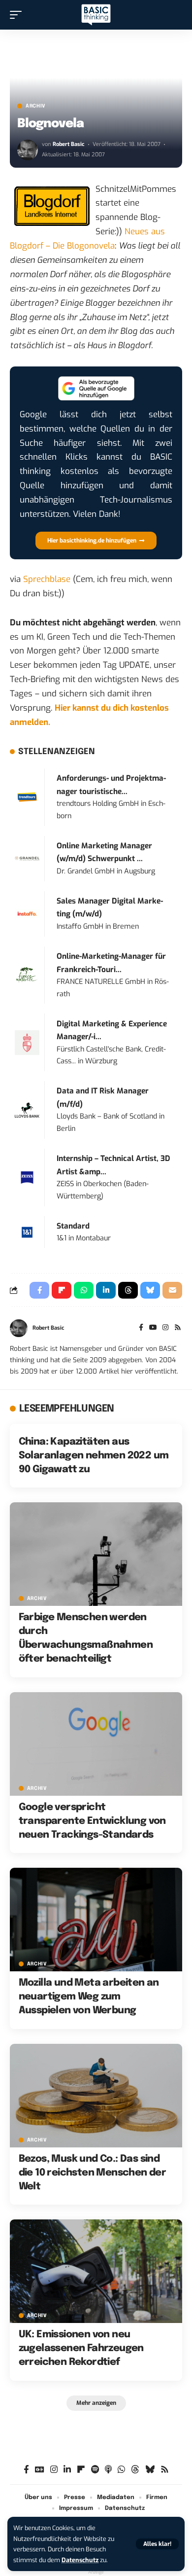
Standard (73, 1226)
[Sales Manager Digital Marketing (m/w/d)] (27, 913)
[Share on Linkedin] (106, 1290)
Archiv (36, 106)
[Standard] (27, 1232)
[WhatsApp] (121, 2470)
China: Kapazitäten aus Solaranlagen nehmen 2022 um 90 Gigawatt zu (94, 1456)
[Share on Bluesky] (150, 1290)
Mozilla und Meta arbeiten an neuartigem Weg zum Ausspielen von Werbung (89, 1997)
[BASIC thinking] (96, 15)
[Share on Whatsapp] (84, 1290)
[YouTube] (153, 1328)
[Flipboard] (81, 2470)
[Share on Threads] (128, 1290)
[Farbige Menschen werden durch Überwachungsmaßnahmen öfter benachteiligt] (96, 1554)
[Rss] (178, 1328)
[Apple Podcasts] (108, 2470)
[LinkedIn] (67, 2470)
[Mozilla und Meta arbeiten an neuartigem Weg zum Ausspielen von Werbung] (96, 1920)
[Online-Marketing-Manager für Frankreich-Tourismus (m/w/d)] (27, 975)
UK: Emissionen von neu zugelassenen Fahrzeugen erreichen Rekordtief (81, 2348)
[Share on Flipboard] (62, 1290)
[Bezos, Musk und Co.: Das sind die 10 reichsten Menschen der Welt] (96, 2096)
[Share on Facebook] (39, 1290)
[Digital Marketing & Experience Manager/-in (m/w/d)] (27, 1042)
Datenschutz (80, 2560)
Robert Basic (68, 144)
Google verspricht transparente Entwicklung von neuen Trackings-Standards (92, 1821)
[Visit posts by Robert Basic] (28, 150)
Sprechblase (47, 579)
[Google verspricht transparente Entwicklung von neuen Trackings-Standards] (96, 1744)
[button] (157, 2544)
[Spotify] (95, 2470)
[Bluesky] (150, 2470)
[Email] (172, 1290)
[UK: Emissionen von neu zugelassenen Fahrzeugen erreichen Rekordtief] (96, 2271)
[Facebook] (141, 1328)
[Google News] (40, 2470)
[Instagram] (165, 1328)
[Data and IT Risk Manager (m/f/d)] (27, 1109)
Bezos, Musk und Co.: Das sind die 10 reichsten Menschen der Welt (93, 2173)
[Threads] (135, 2470)
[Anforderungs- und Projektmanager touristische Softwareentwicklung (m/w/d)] (27, 797)
